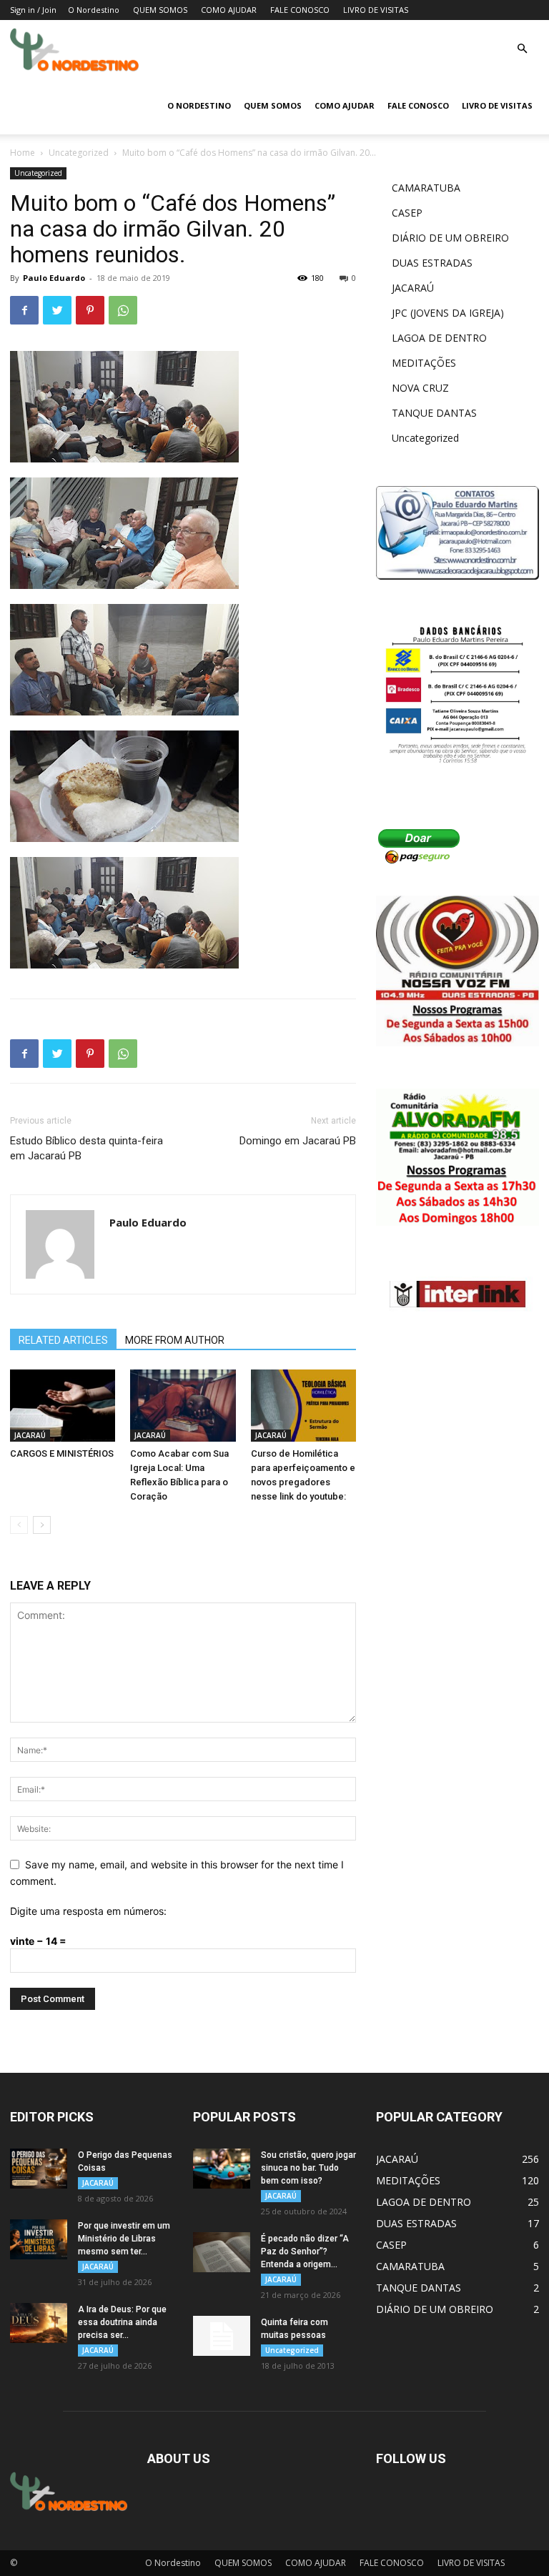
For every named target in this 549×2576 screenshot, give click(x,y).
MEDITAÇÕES (424, 363)
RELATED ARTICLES (63, 1340)
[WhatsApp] (123, 310)
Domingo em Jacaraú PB (298, 1141)
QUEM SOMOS (160, 10)
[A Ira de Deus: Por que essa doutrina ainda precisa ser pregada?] (39, 2323)
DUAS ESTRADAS (432, 263)
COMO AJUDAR (229, 10)
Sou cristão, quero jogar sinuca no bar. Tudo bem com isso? (308, 2168)
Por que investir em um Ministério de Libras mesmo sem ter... (124, 2239)
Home (23, 153)
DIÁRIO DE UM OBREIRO (450, 238)
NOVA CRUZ (420, 388)
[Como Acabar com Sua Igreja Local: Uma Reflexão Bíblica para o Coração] (183, 1406)
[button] (522, 49)
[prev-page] (19, 1525)
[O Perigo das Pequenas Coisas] (39, 2169)
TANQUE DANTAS (434, 413)
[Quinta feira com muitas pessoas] (222, 2336)
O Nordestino (94, 10)
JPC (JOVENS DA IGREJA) (448, 313)
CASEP (407, 213)
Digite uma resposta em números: (88, 1911)
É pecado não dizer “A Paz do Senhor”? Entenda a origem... (305, 2251)
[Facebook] (24, 310)
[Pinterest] (90, 310)
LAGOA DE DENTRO (439, 338)
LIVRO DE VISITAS (376, 10)
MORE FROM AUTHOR (175, 1340)
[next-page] (42, 1525)
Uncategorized (79, 153)
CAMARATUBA (426, 188)
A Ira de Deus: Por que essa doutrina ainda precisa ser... (122, 2322)
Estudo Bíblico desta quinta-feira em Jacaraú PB (86, 1148)
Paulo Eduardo (54, 278)
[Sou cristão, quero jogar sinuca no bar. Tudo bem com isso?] (222, 2169)
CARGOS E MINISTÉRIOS (62, 1453)
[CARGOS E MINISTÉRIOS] (63, 1406)
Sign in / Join (33, 10)
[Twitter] (57, 310)
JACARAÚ (30, 1435)
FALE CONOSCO (300, 10)
